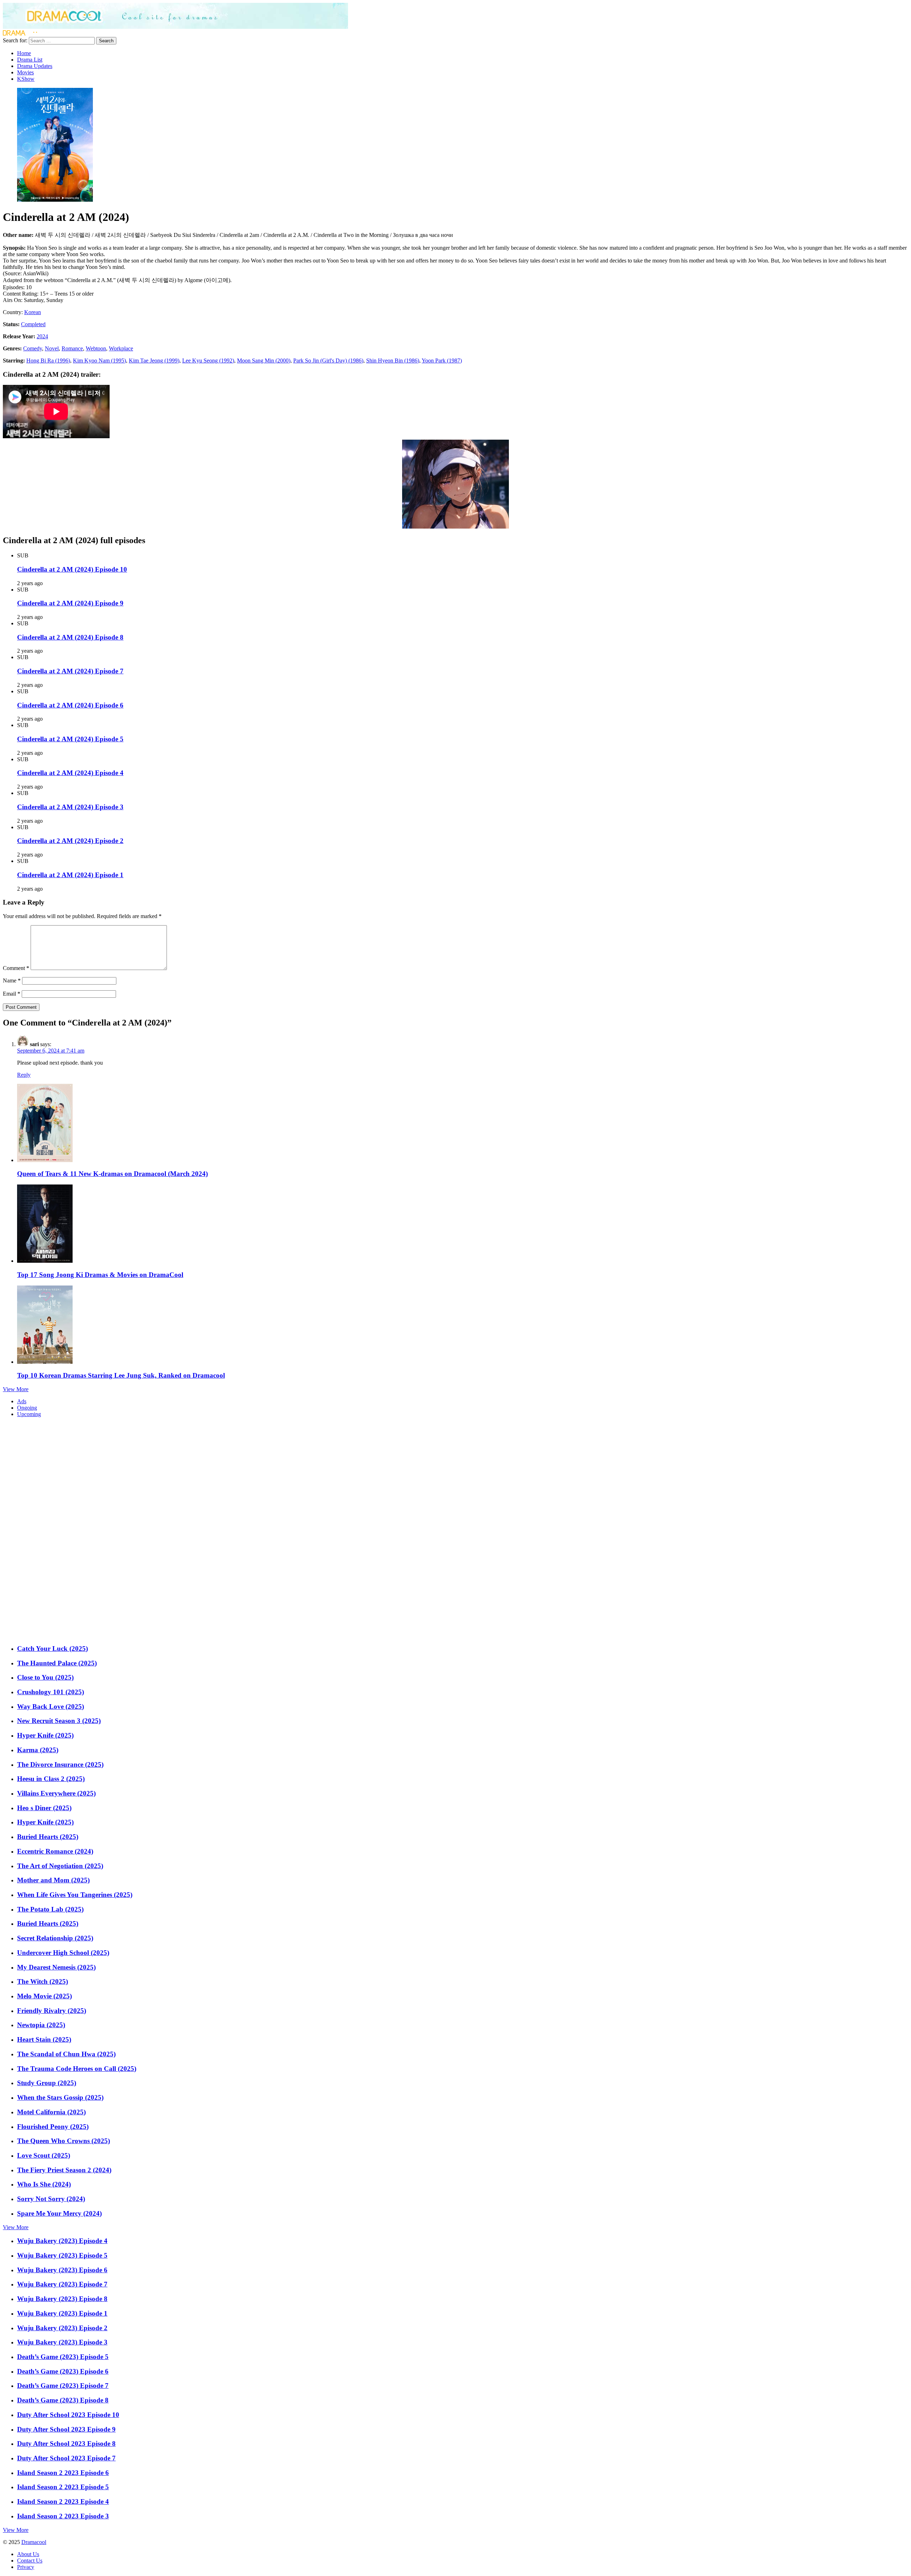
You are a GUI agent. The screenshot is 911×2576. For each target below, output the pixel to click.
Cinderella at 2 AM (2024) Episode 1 (70, 875)
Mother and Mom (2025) (53, 1880)
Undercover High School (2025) (63, 1953)
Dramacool (34, 2542)
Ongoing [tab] (27, 1408)
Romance (72, 348)
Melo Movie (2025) (44, 1996)
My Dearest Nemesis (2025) (56, 1967)
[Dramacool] (175, 27)
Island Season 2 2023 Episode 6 (63, 2473)
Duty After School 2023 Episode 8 (66, 2444)
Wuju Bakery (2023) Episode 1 (62, 2313)
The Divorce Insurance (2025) (60, 1764)
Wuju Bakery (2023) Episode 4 (62, 2241)
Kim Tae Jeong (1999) (154, 361)
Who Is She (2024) (44, 2184)
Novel (52, 348)
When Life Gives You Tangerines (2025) (75, 1895)
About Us (28, 2554)
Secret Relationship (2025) (55, 1938)
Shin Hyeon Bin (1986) (393, 361)
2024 (42, 336)
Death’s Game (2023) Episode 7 (63, 2386)
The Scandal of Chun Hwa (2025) (66, 2054)
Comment (16, 968)
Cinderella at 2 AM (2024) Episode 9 (70, 603)
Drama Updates (35, 66)
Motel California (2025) (51, 2112)
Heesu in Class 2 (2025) (51, 1779)
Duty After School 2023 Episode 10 (68, 2415)
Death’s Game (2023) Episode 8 (63, 2400)
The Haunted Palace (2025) (57, 1663)
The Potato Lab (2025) (50, 1909)
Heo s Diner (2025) (44, 1808)
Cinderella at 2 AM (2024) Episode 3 (70, 807)
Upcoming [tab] (29, 1414)
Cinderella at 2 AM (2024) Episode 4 (70, 773)
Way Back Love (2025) (51, 1706)
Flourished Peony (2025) (53, 2127)
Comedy (33, 348)
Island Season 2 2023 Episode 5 (63, 2487)
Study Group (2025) (47, 2083)
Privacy (26, 2567)
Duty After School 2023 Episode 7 (66, 2458)
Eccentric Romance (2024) (55, 1851)
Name (12, 980)
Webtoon (96, 348)
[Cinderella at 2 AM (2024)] (55, 200)
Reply (24, 1075)
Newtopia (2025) (41, 2025)
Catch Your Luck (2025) (52, 1649)
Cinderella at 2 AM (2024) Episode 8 (70, 637)
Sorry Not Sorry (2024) (51, 2199)
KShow (26, 79)
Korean (33, 312)
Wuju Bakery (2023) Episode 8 (62, 2299)
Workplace (121, 348)
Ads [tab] (22, 1401)
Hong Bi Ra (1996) (48, 361)
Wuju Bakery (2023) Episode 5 (62, 2255)
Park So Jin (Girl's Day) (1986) (328, 361)
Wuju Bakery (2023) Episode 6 (62, 2270)
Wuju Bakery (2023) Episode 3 (62, 2342)
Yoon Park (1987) (442, 361)
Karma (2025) (38, 1750)
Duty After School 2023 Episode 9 (66, 2429)
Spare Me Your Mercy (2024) (59, 2213)
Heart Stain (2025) (44, 2039)
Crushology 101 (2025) (51, 1692)
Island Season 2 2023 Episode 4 (63, 2501)
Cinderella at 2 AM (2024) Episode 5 (70, 739)
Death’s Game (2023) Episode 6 (63, 2371)
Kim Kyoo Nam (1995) (99, 361)
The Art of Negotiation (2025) (60, 1866)
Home (24, 53)
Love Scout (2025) (44, 2155)
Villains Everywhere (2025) (56, 1793)
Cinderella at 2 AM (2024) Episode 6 (70, 705)
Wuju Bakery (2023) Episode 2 (62, 2328)
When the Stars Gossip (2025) (60, 2097)
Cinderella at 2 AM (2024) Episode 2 (70, 841)
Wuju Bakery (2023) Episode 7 (62, 2284)
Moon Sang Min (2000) (264, 361)
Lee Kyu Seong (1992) (208, 361)
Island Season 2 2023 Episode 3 (63, 2516)
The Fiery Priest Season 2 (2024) (64, 2170)
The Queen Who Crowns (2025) (64, 2141)
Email (12, 994)
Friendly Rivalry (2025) (52, 2011)
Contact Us (30, 2561)
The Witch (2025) (43, 1981)
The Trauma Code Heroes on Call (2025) (77, 2069)
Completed (33, 324)
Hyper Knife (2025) (45, 1735)
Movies (25, 72)
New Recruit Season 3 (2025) (59, 1721)
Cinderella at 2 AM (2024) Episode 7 (70, 671)
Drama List (30, 60)
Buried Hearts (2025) (48, 1837)
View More (16, 1389)
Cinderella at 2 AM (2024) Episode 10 (72, 569)
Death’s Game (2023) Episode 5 (63, 2357)
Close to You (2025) (45, 1677)
